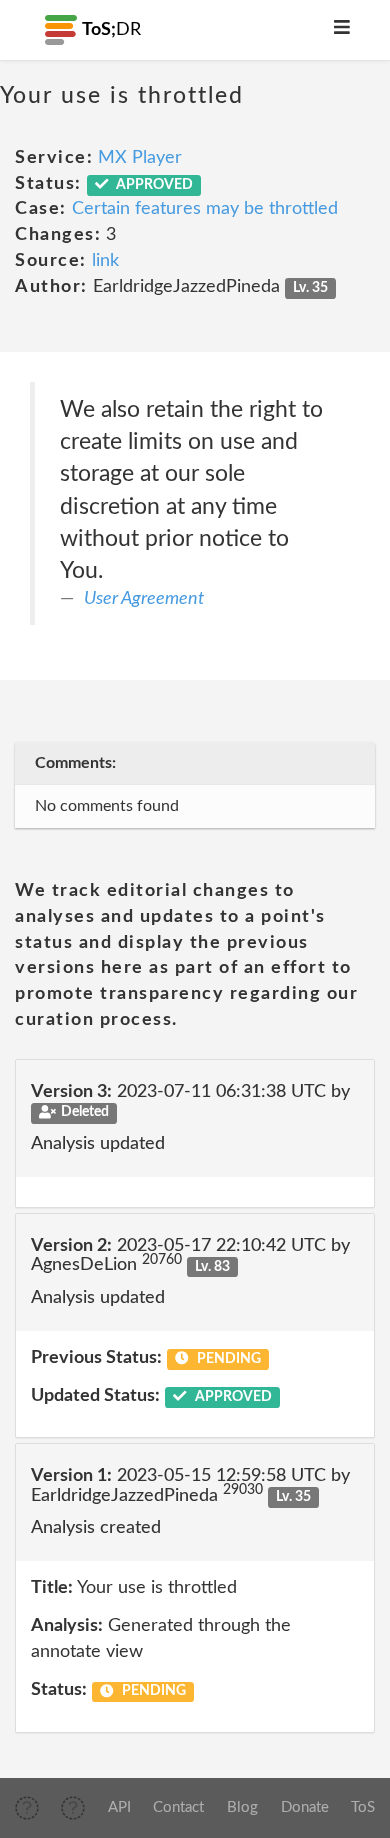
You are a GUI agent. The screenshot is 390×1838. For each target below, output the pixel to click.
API (119, 1807)
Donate (305, 1807)
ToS (363, 1807)
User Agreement (144, 599)
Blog (242, 1807)
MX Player (140, 158)
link (105, 261)
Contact (178, 1807)
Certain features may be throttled (205, 209)
